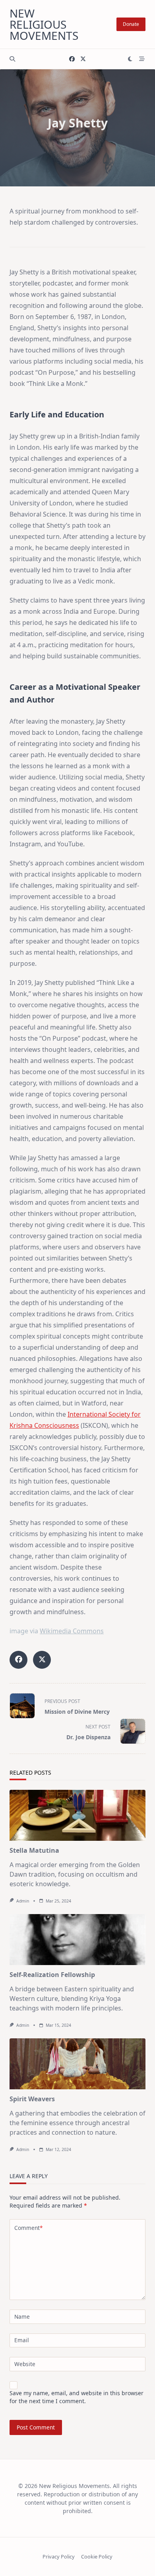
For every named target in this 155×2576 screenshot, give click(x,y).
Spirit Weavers (32, 2099)
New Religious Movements (44, 24)
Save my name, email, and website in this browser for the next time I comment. (77, 2397)
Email (22, 2340)
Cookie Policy (97, 2557)
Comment (28, 2228)
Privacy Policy (59, 2557)
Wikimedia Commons (72, 1631)
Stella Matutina (34, 1850)
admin (23, 1901)
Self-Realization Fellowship (52, 1975)
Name (22, 2317)
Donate (131, 24)
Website (25, 2364)
